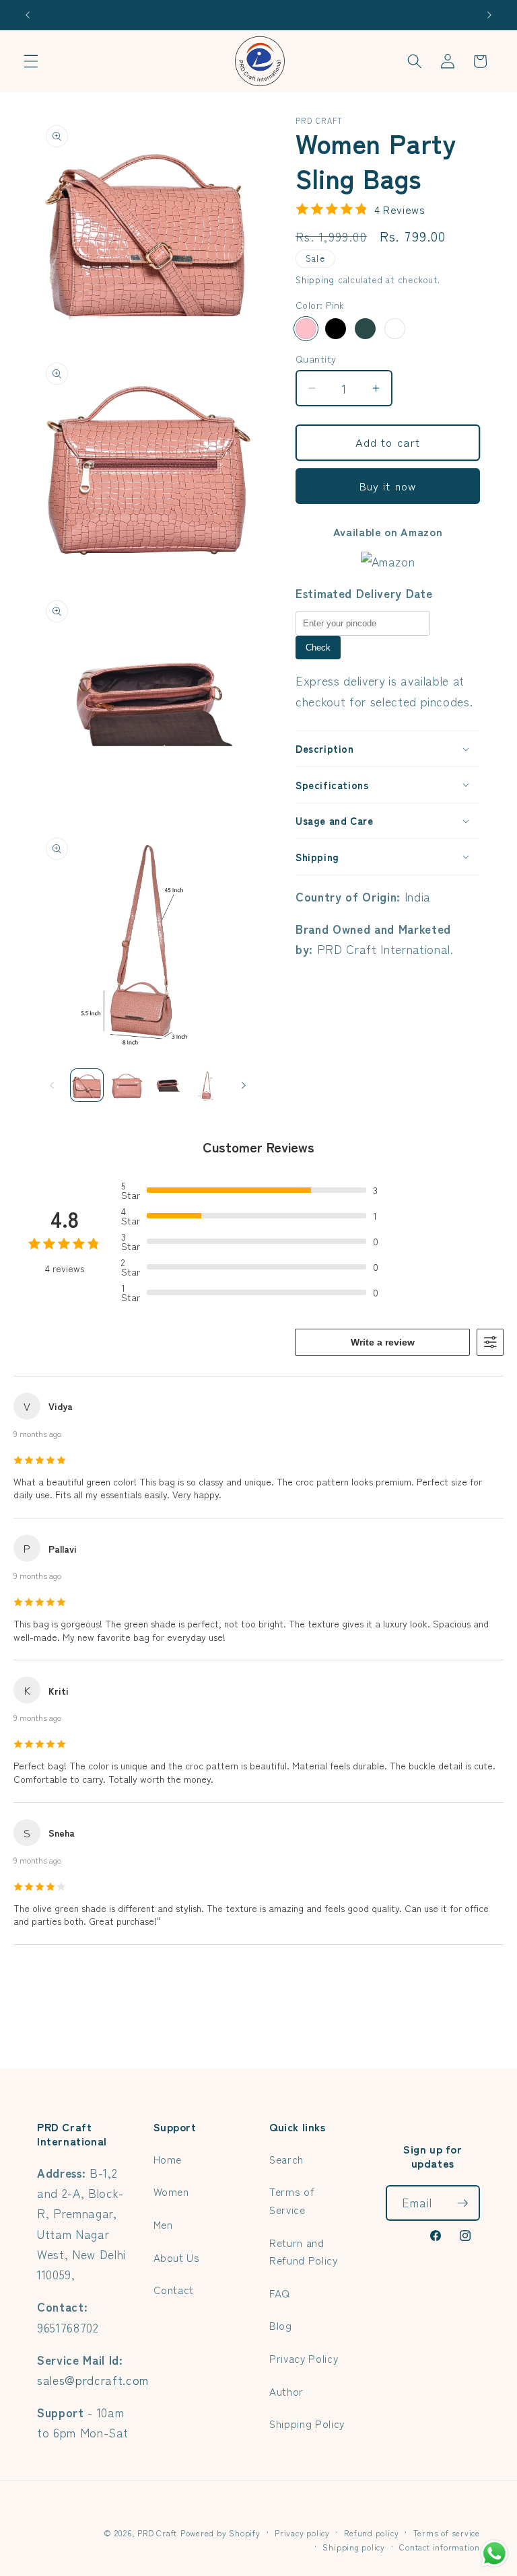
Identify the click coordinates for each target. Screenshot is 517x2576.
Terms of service (447, 2533)
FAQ (280, 2293)
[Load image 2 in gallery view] (127, 1085)
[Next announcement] (489, 15)
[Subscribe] (462, 2203)
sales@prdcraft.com (93, 2380)
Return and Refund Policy (304, 2251)
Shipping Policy (307, 2423)
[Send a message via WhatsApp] (494, 2553)
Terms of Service (292, 2200)
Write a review (383, 1342)
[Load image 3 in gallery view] (167, 1085)
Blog (281, 2325)
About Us (177, 2257)
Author (286, 2391)
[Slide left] (52, 1085)
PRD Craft (157, 2533)
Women (171, 2191)
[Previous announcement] (28, 15)
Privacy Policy (304, 2358)
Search (286, 2159)
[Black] (336, 329)
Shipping (315, 280)
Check (318, 648)
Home (168, 2159)
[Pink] (306, 329)
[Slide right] (244, 1085)
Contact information (440, 2547)
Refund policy (371, 2533)
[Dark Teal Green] (365, 329)
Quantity (316, 359)
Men (163, 2224)
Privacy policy (302, 2533)
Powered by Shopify (220, 2533)
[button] (31, 61)
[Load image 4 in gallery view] (208, 1085)
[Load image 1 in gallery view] (87, 1085)
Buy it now (388, 486)
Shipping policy (354, 2547)
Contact (174, 2289)
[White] (395, 329)
